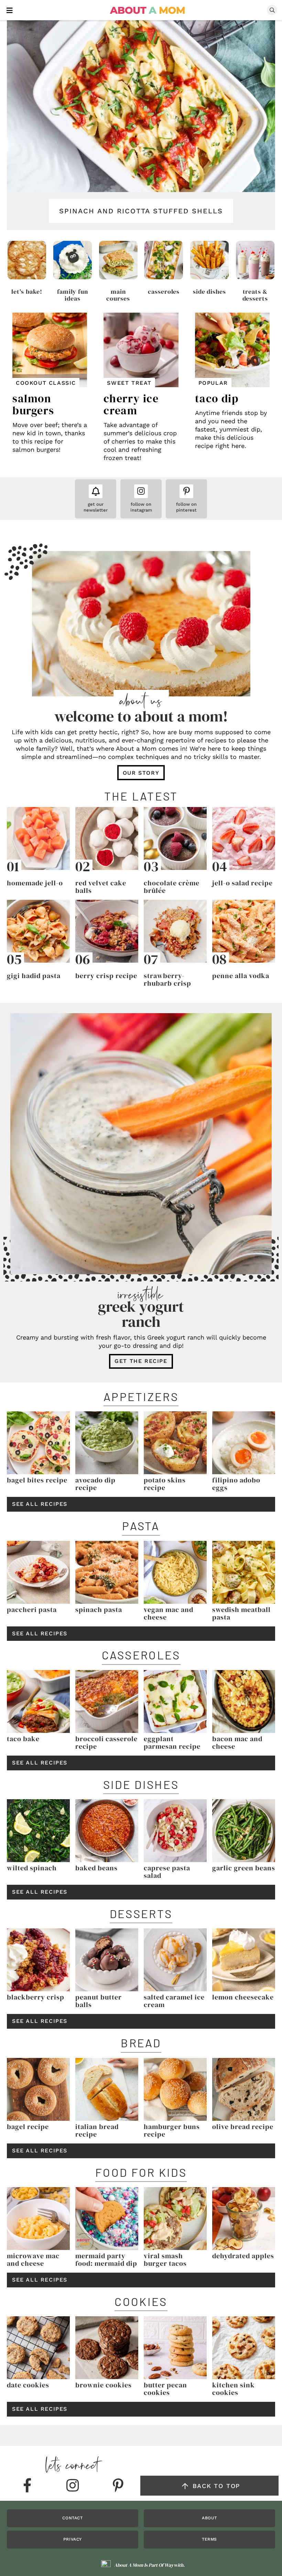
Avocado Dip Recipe (95, 1484)
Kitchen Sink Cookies (234, 2389)
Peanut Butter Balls (99, 2001)
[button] (10, 10)
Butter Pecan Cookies (165, 2389)
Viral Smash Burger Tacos (165, 2260)
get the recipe (141, 1361)
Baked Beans (96, 1868)
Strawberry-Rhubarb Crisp (167, 979)
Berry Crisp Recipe (106, 976)
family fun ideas (73, 295)
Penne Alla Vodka (241, 976)
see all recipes (40, 1504)
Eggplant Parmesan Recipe (172, 1743)
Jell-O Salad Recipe (242, 883)
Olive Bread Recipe (243, 2127)
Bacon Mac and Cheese (237, 1743)
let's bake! (27, 292)
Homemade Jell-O (35, 883)
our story (141, 773)
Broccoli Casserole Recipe (106, 1743)
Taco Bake (23, 1739)
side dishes (209, 292)
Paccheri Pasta (32, 1610)
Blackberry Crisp (36, 1997)
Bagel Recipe (28, 2127)
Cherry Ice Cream (131, 405)
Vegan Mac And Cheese (169, 1613)
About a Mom (148, 10)
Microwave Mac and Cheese (33, 2260)
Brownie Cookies (104, 2385)
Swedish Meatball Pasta (241, 1613)
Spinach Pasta (99, 1610)
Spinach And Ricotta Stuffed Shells (141, 211)
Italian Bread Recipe (97, 2130)
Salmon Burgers (33, 405)
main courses (118, 295)
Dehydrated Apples (243, 2256)
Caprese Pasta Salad (167, 1872)
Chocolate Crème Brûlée (172, 887)
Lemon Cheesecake (243, 1997)
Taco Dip (217, 399)
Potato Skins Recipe (165, 1484)
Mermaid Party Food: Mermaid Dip (106, 2260)
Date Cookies (28, 2385)
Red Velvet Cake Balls (101, 887)
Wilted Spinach (32, 1868)
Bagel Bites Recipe (37, 1480)
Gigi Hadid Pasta (34, 976)
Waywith (174, 2565)
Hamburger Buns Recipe (172, 2130)
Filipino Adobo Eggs (236, 1484)
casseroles (164, 292)
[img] (27, 2486)
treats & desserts (255, 295)
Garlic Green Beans (244, 1868)
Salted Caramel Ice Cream (174, 2001)
